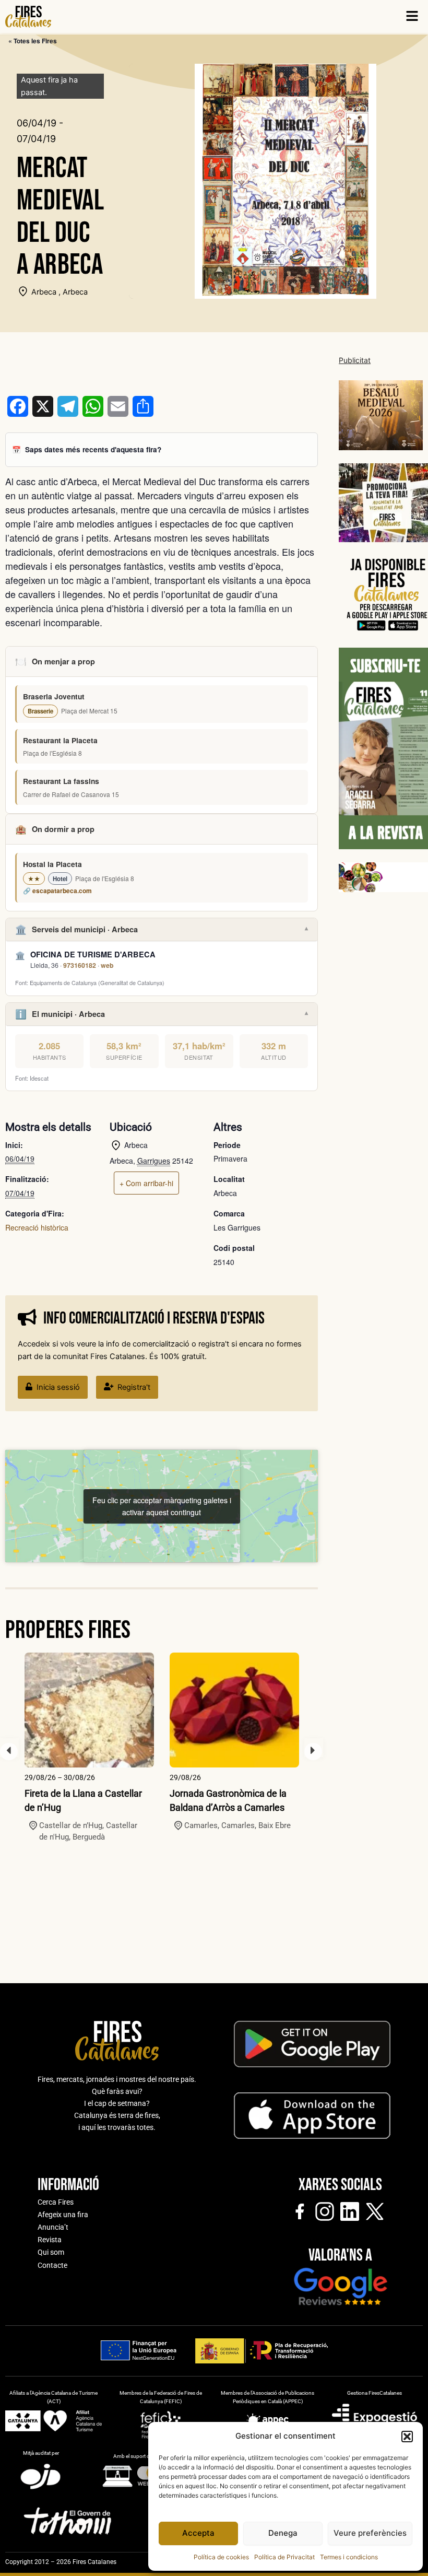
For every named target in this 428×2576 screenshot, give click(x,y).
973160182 (80, 965)
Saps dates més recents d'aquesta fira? (93, 449)
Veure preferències (370, 2533)
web (107, 965)
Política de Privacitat (284, 2557)
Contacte (52, 2265)
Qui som (51, 2252)
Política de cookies (221, 2557)
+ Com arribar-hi (146, 1183)
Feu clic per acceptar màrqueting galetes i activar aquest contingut (162, 1506)
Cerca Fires (56, 2202)
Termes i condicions (349, 2557)
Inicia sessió (58, 1387)
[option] (89, 1748)
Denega (283, 2533)
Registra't (134, 1387)
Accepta (198, 2533)
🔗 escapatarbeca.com (57, 891)
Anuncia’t (53, 2227)
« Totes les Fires (33, 41)
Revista (50, 2240)
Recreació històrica (37, 1227)
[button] (407, 2437)
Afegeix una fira (63, 2215)
